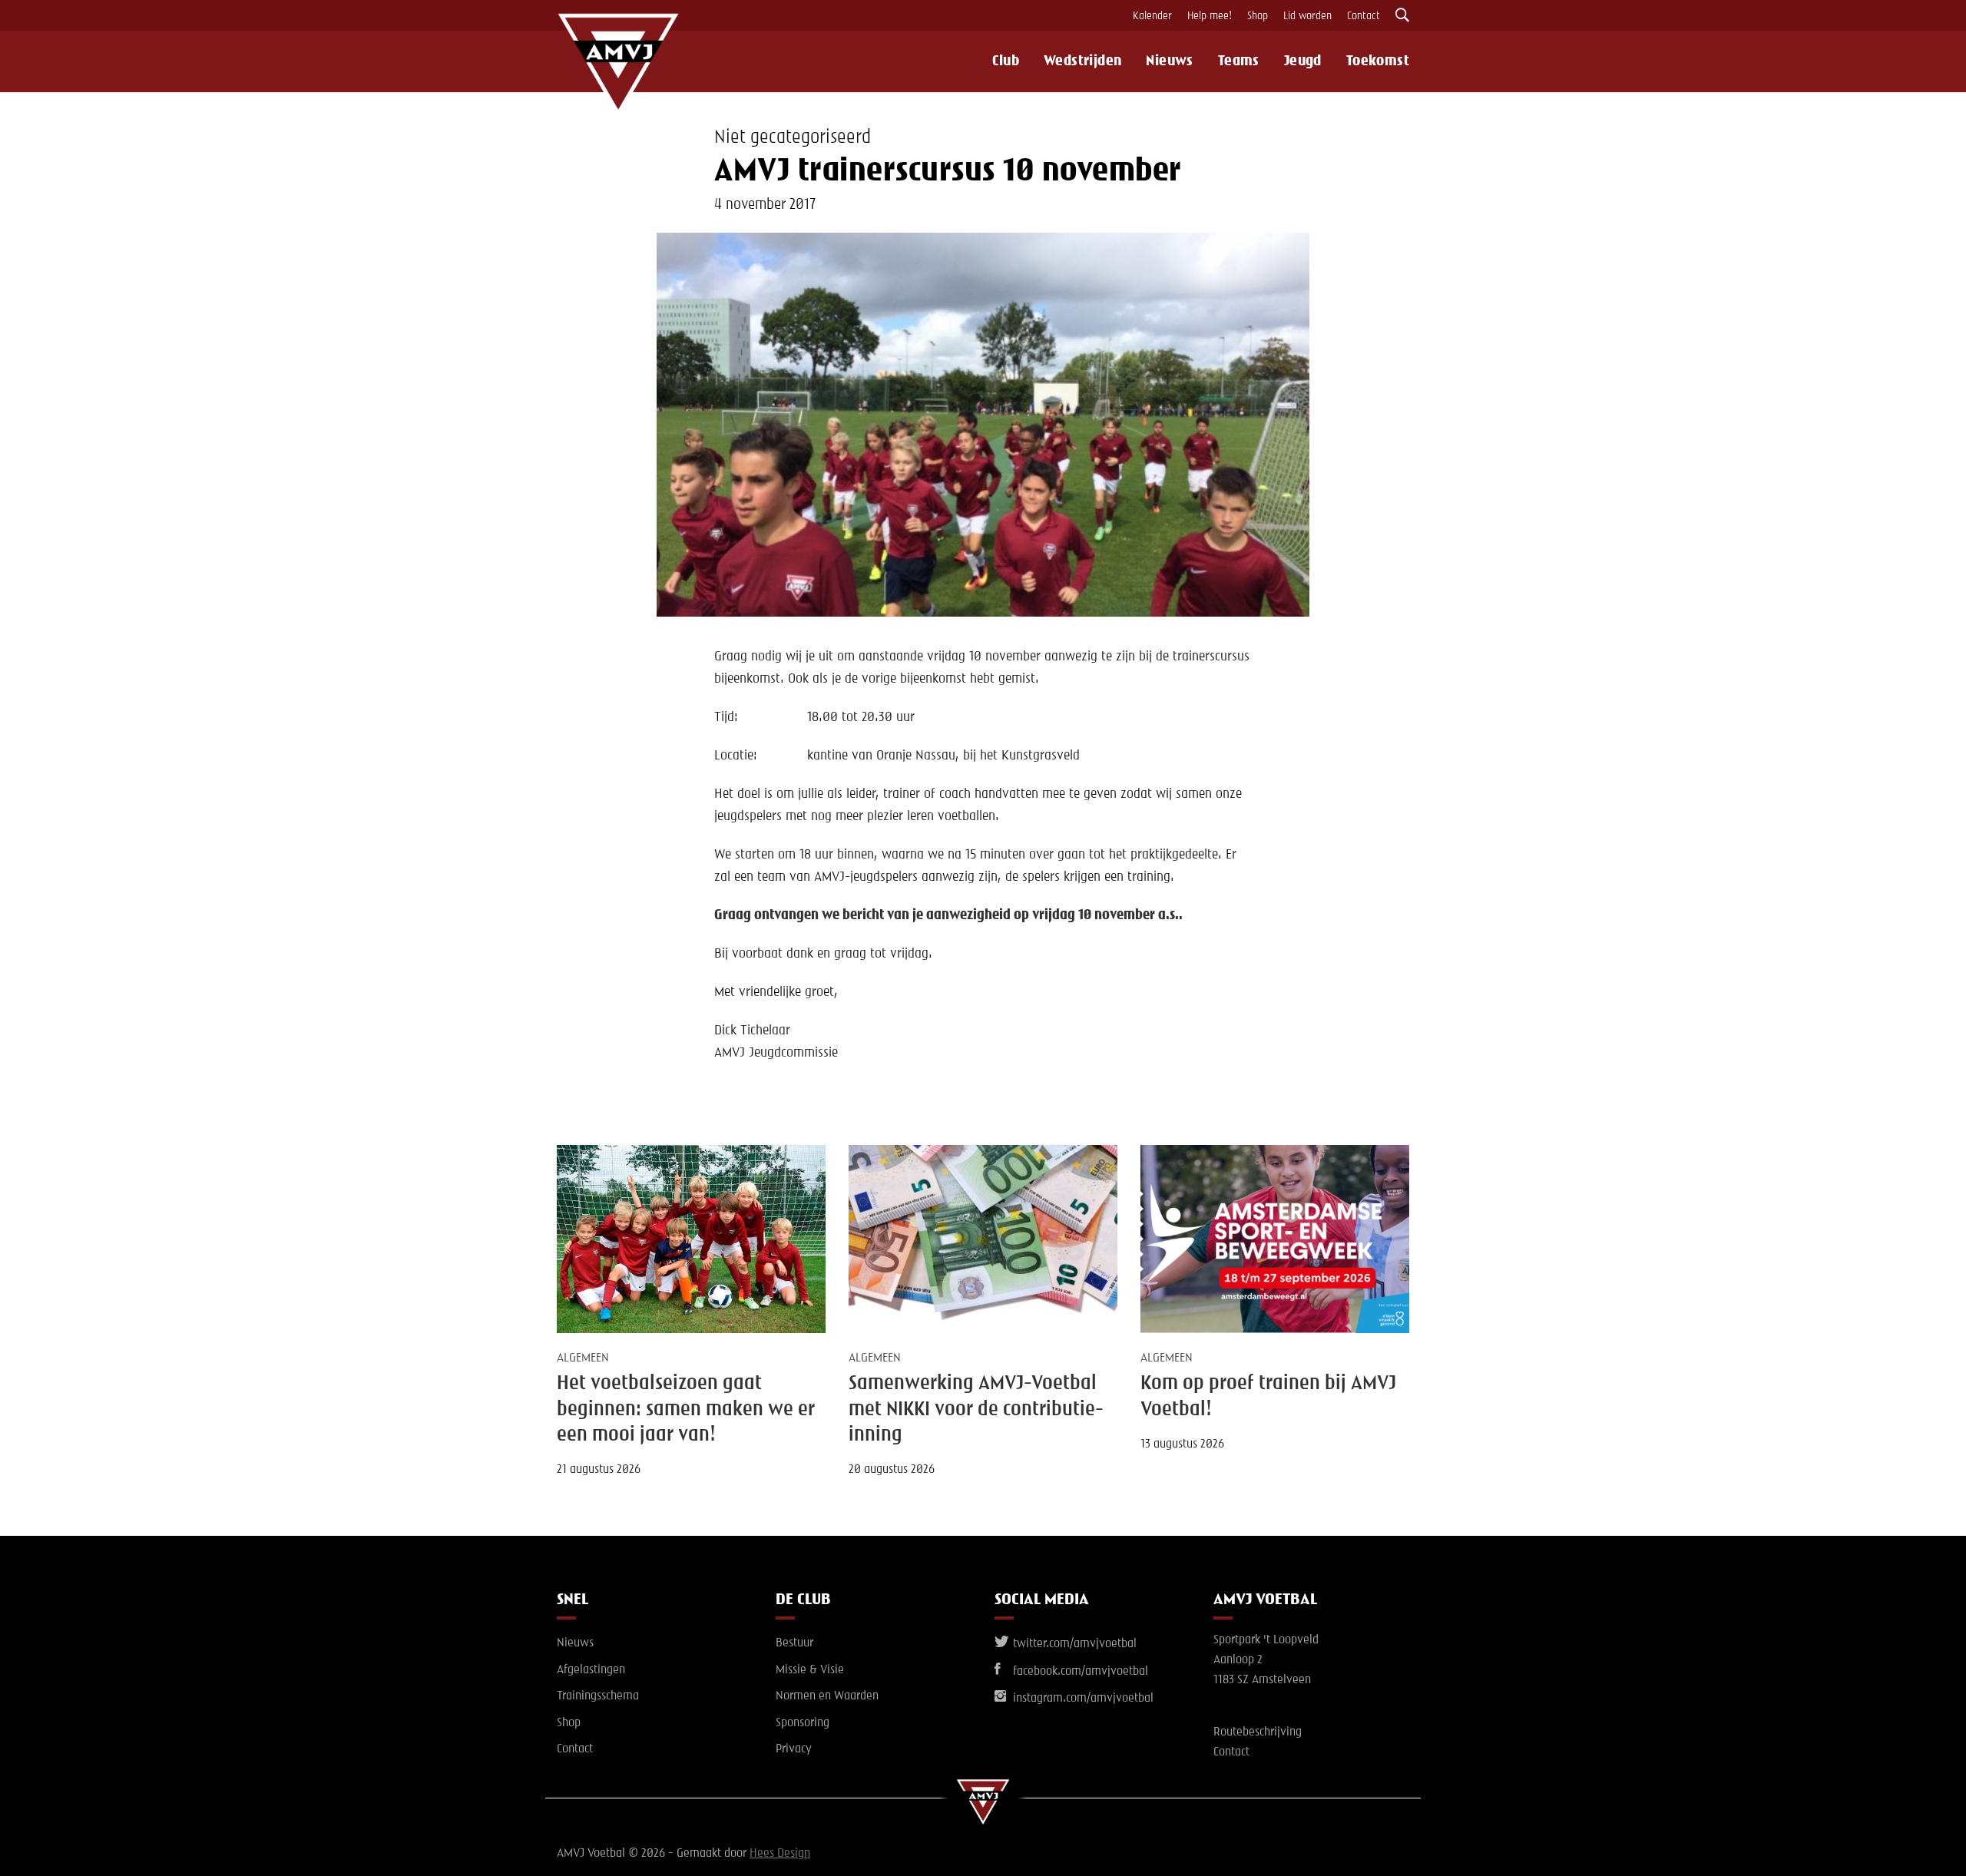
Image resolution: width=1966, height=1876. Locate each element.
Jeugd (1303, 61)
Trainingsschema (598, 1696)
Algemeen (583, 1358)
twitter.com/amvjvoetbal (1073, 1644)
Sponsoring (803, 1723)
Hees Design (780, 1854)
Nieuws (1169, 61)
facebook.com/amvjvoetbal (1079, 1672)
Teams (1239, 61)
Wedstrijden (1082, 61)
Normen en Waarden (827, 1696)
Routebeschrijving (1258, 1732)
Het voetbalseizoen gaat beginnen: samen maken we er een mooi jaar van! (686, 1409)
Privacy (794, 1749)
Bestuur (794, 1643)
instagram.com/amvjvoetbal (1082, 1699)
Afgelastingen (591, 1670)
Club (1006, 61)
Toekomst (1378, 61)
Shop (1258, 16)
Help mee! (1210, 16)
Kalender (1152, 16)
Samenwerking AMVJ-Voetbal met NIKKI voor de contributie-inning (976, 1409)
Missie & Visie (810, 1670)
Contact (1364, 16)
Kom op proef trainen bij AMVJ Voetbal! (1268, 1396)
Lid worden (1307, 16)
